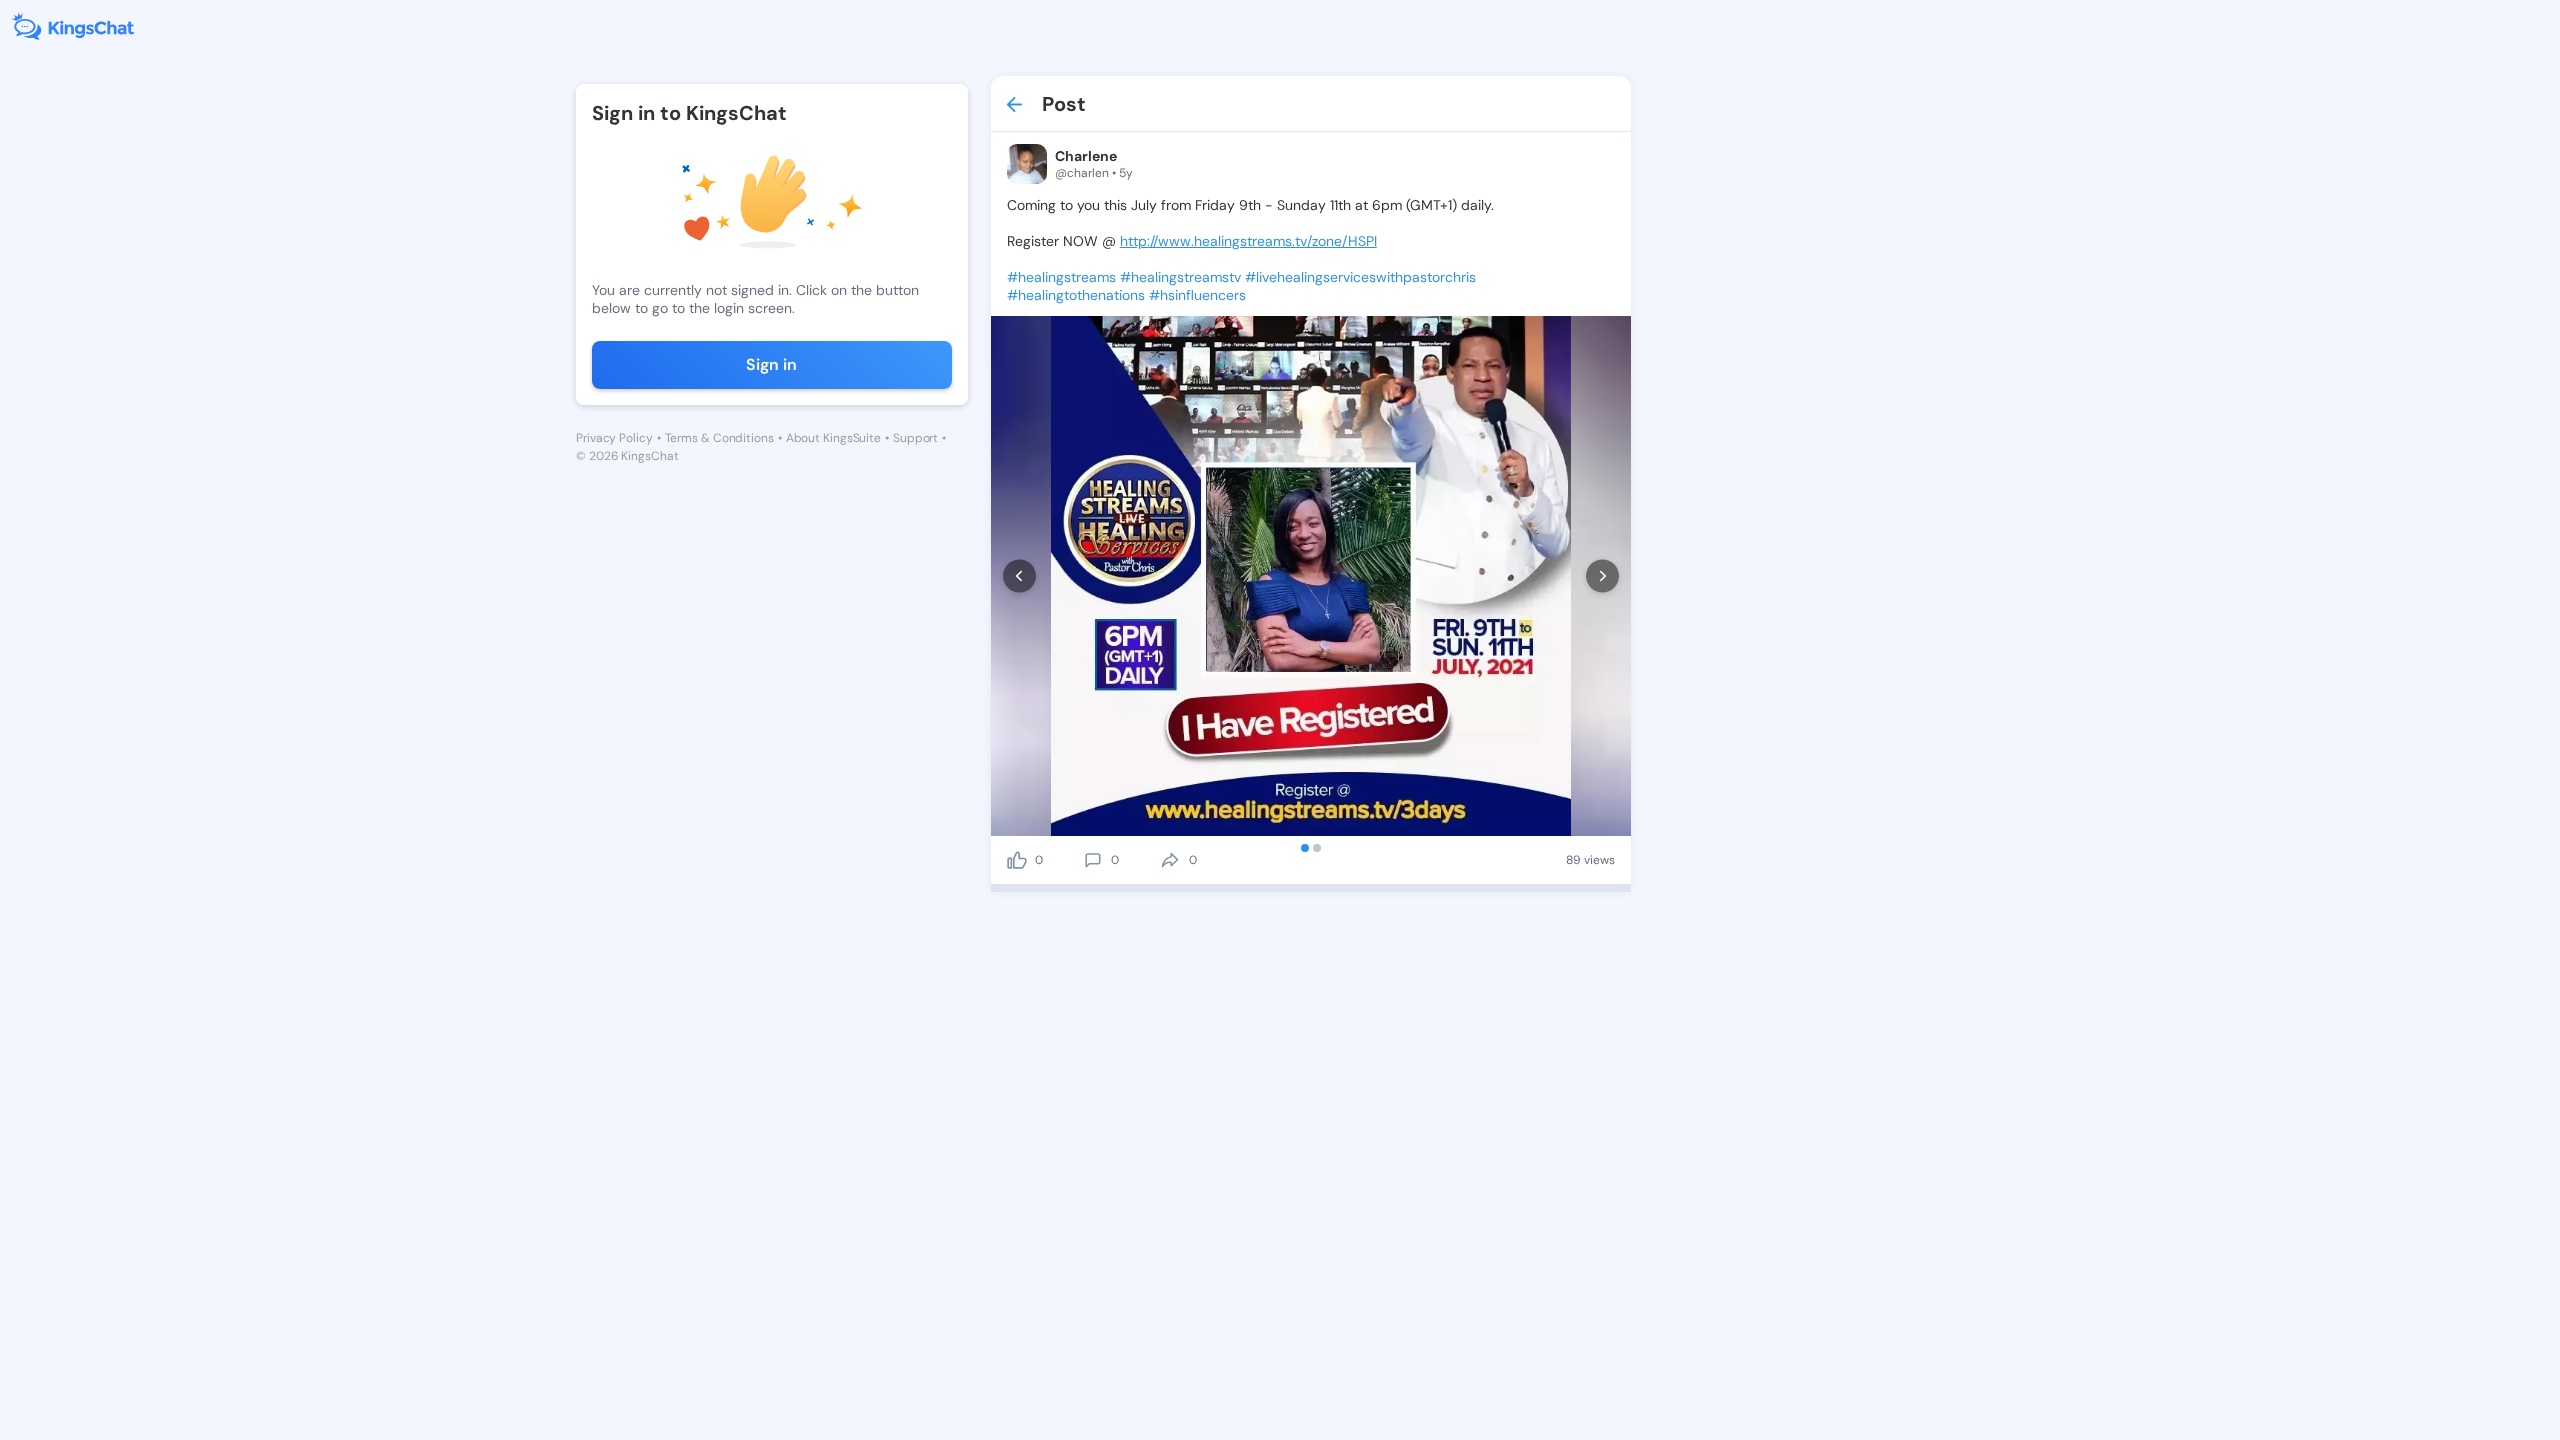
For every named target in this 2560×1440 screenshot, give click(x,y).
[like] (1017, 860)
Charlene (1086, 156)
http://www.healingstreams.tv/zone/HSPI (1248, 241)
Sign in (771, 364)
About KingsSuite (833, 438)
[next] (1602, 576)
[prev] (1019, 576)
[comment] (1093, 860)
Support (915, 438)
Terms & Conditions (719, 438)
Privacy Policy (614, 438)
